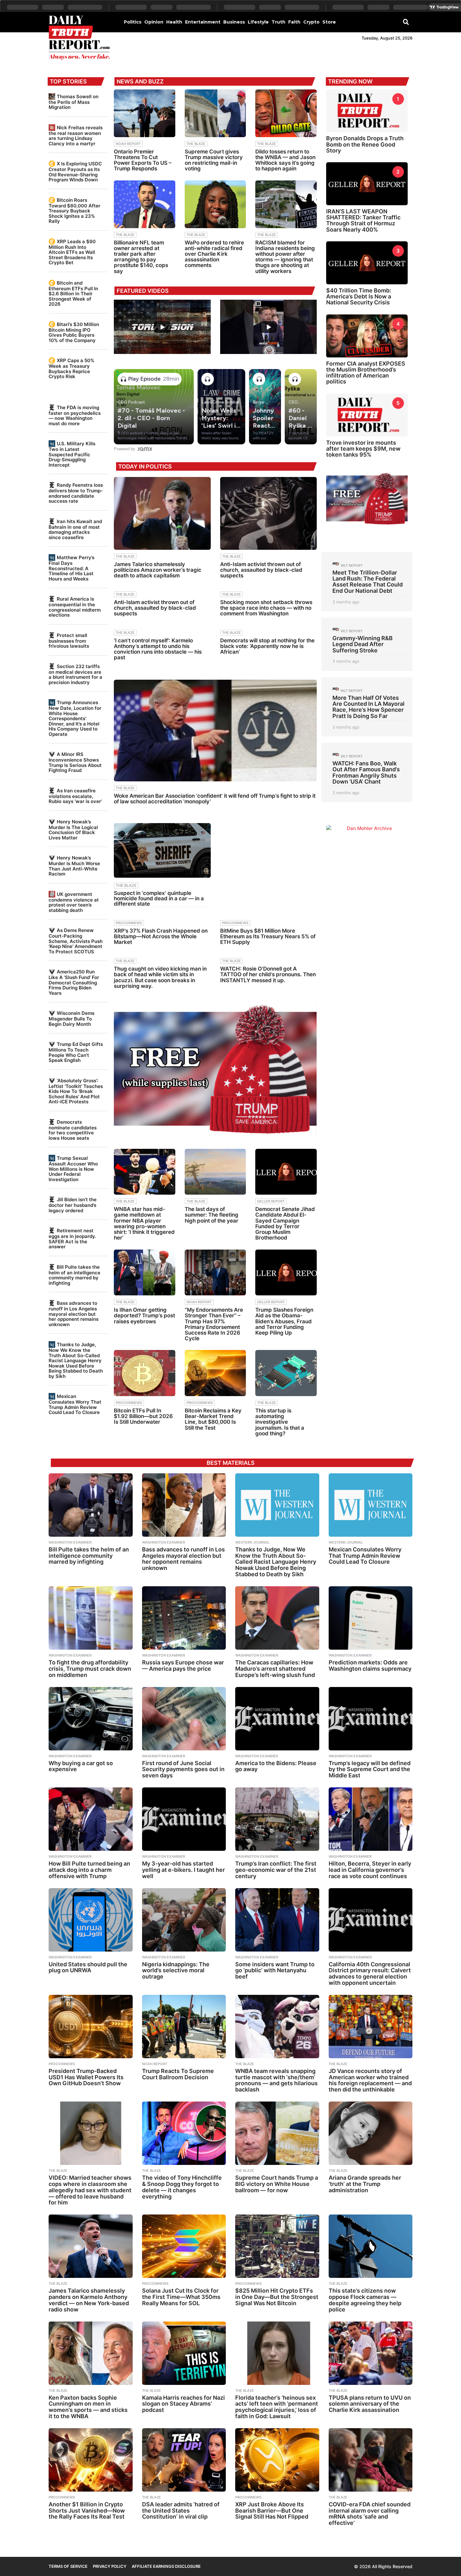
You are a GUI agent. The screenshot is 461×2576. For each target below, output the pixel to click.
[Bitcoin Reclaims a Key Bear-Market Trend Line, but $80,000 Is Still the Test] (215, 1373)
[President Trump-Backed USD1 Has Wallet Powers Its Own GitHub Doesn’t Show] (91, 2027)
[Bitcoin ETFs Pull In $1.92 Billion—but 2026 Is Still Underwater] (145, 1373)
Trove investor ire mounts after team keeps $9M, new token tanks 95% (363, 449)
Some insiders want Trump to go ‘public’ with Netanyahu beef (275, 1971)
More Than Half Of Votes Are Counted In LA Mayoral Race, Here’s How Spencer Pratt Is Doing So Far (368, 707)
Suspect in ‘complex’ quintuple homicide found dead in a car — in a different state (159, 898)
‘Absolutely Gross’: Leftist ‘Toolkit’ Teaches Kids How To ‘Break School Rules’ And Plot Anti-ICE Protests (76, 1091)
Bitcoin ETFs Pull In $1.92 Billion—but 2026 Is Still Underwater (143, 1416)
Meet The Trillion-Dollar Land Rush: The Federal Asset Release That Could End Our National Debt (368, 582)
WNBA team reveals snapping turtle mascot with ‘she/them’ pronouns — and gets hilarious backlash (276, 2080)
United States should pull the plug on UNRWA (88, 1967)
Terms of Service (68, 2566)
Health (174, 22)
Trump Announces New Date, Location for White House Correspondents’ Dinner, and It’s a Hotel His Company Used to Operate (75, 718)
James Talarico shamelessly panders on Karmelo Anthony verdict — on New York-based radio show (89, 2300)
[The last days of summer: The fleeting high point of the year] (215, 1172)
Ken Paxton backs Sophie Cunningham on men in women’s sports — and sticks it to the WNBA (88, 2407)
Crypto (311, 22)
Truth (278, 22)
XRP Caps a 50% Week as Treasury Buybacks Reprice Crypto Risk (72, 368)
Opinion (154, 22)
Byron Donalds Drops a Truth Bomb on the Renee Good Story (365, 144)
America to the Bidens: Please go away (276, 1766)
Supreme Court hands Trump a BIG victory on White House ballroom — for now (277, 2184)
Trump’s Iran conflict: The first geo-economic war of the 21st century (276, 1870)
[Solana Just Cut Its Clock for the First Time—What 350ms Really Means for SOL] (184, 2246)
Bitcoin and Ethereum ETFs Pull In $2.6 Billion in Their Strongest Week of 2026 (73, 293)
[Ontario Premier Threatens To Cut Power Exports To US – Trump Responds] (145, 113)
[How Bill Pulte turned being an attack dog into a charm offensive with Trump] (91, 1819)
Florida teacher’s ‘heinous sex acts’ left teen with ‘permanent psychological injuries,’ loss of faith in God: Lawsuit (277, 2407)
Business (234, 22)
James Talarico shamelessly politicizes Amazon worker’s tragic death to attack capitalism (158, 570)
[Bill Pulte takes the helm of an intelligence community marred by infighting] (91, 1505)
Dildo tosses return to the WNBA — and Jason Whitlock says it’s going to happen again (285, 160)
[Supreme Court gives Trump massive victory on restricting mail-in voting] (215, 113)
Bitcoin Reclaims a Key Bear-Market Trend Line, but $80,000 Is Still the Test (213, 1419)
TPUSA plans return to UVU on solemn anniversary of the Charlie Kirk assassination (370, 2404)
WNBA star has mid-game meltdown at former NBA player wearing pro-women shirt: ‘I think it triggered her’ (144, 1223)
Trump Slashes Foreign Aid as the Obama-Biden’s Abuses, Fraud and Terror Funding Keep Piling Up (284, 1321)
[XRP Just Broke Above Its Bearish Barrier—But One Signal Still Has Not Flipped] (277, 2460)
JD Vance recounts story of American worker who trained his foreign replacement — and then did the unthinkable (370, 2080)
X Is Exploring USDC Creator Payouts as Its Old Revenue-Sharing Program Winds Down (75, 172)
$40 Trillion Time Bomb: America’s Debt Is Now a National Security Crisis (359, 297)
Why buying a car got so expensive (81, 1766)
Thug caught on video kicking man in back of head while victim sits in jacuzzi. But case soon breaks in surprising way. (160, 977)
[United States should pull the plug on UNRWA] (91, 1920)
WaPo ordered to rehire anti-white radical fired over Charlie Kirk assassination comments (214, 254)
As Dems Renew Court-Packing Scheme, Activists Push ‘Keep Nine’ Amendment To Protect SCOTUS (76, 941)
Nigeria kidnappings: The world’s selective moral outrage (176, 1971)
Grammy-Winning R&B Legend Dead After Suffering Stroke (363, 644)
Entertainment (203, 22)
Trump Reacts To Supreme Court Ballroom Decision (178, 2074)
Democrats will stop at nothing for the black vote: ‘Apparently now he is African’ (267, 646)
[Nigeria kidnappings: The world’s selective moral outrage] (184, 1920)
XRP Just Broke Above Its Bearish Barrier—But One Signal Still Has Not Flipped (272, 2511)
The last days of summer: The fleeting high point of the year (212, 1215)
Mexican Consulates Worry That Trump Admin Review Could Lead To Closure (75, 1404)
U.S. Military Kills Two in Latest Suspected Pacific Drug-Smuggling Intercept (72, 454)
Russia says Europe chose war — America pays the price (183, 1666)
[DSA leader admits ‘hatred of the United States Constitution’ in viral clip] (184, 2460)
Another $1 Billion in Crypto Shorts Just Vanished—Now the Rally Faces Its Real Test (87, 2511)
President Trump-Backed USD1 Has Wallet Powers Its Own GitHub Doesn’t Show (86, 2077)
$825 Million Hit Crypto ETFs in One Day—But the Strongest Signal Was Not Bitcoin (277, 2297)
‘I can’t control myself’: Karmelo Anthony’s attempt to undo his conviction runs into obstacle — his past (158, 649)
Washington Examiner (70, 1542)
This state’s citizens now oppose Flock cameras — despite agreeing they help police (365, 2300)
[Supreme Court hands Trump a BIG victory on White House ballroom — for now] (277, 2133)
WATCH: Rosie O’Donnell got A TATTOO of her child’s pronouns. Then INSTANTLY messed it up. (268, 974)
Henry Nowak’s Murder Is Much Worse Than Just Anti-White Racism (74, 866)
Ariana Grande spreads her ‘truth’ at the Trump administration (365, 2184)
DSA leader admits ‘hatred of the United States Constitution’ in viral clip (181, 2511)
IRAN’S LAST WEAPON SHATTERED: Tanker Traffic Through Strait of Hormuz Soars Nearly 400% (363, 220)
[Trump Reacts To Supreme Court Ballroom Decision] (184, 2027)
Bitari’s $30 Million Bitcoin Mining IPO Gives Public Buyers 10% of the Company (74, 332)
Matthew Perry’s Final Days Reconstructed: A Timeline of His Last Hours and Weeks (72, 568)
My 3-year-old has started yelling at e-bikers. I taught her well (183, 1870)
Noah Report (128, 144)
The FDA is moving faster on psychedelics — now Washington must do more (75, 415)
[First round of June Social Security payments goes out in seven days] (184, 1719)
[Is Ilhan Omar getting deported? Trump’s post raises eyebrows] (145, 1273)
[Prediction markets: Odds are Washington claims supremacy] (371, 1618)
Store (329, 22)
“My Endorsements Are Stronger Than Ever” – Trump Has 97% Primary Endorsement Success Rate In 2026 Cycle (214, 1324)
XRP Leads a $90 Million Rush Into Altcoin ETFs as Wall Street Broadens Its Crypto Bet (72, 252)
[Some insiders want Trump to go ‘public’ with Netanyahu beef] (277, 1920)
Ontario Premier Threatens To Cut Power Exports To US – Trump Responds (143, 160)
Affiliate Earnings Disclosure (166, 2566)
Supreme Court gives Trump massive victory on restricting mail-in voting (214, 160)
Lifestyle (258, 22)
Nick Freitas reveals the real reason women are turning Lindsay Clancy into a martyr (76, 136)
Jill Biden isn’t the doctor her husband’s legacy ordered (73, 1205)
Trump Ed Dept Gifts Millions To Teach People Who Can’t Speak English (76, 1052)
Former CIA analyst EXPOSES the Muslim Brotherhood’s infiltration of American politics (366, 373)
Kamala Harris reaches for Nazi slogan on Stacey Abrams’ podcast (183, 2404)
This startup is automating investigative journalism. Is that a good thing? (280, 1422)
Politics (133, 22)
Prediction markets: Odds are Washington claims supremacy (370, 1666)
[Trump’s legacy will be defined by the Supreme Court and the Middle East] (371, 1719)
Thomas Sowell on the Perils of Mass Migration (74, 102)
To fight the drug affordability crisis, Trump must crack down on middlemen (90, 1669)
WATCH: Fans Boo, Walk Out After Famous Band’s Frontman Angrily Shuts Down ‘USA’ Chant (366, 772)
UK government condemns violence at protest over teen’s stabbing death (74, 902)
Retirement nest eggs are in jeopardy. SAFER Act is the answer (72, 1239)
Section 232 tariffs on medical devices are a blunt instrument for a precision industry (75, 674)
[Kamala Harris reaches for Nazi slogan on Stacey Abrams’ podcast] (184, 2353)
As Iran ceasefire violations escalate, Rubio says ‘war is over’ (75, 796)
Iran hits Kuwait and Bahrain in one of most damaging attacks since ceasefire (75, 529)
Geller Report (271, 1201)
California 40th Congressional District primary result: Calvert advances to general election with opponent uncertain (370, 1974)
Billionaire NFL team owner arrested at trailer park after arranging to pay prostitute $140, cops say (141, 257)
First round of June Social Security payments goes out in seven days (183, 1769)
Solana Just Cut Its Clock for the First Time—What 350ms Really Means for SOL (181, 2297)
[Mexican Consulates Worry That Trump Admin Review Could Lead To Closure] (371, 1505)
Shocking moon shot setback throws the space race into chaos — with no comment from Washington (266, 608)
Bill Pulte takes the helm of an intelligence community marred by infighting (74, 1275)
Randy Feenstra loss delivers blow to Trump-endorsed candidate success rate (76, 493)
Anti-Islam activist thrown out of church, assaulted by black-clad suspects (261, 570)
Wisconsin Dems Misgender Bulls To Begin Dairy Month (72, 1018)
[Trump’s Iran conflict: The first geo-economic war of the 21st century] (277, 1819)
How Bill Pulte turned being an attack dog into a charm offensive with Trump (89, 1870)
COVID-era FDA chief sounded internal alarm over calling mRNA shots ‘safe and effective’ (370, 2514)
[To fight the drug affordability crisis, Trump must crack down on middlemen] (91, 1618)
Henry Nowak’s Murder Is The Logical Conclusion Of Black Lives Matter (73, 830)
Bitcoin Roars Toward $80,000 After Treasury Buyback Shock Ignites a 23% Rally (74, 211)
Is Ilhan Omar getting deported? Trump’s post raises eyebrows (144, 1315)
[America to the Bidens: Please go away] (277, 1719)
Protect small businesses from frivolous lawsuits (69, 641)
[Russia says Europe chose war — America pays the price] (184, 1618)
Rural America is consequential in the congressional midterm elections (75, 607)
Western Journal (252, 1542)
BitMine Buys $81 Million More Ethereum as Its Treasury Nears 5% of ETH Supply (268, 936)
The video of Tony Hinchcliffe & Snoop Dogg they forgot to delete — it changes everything (182, 2187)
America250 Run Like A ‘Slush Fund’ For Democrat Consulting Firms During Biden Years (74, 982)
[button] (406, 22)
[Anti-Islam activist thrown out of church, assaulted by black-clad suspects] (268, 513)
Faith (294, 22)
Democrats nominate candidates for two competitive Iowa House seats (73, 1130)
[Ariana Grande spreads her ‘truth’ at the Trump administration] (371, 2133)
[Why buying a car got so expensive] (91, 1719)
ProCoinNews (129, 923)
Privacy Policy (110, 2566)
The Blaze (196, 144)
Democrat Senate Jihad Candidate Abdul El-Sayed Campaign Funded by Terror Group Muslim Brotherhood (285, 1223)
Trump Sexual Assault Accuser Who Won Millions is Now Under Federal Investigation (73, 1169)
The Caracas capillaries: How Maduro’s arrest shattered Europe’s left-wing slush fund (275, 1669)
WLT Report (352, 565)
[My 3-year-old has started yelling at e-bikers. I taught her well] (184, 1819)
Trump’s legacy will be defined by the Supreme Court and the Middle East (370, 1769)
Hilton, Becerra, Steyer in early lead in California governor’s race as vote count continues (370, 1870)
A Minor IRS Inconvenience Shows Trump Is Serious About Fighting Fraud (75, 762)
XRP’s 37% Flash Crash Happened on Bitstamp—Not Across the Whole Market (161, 936)
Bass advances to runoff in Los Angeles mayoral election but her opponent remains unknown (74, 1314)
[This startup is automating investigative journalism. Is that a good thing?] (286, 1373)
